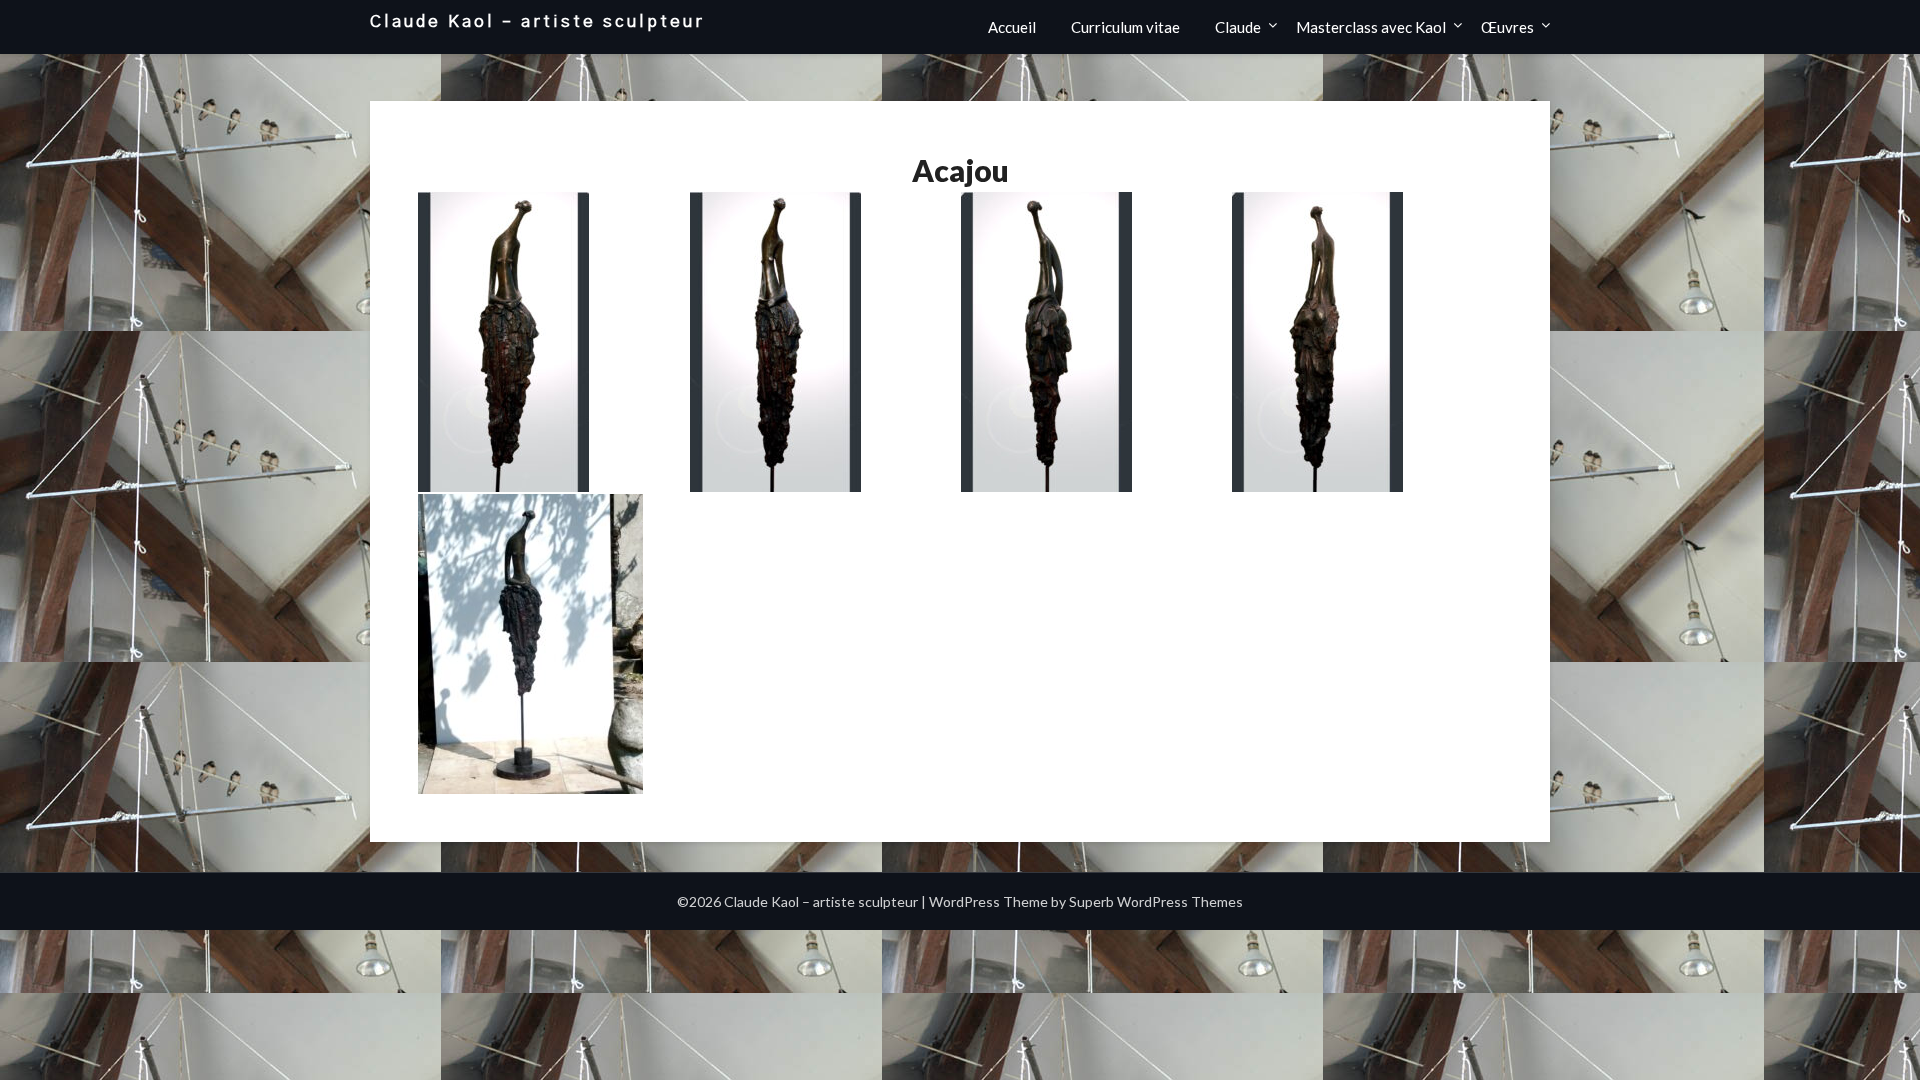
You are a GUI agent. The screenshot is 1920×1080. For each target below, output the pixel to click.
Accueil (1012, 27)
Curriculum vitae (1125, 27)
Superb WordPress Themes (1156, 901)
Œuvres (1507, 27)
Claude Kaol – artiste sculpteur (537, 21)
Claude (1238, 27)
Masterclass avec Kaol (1371, 27)
